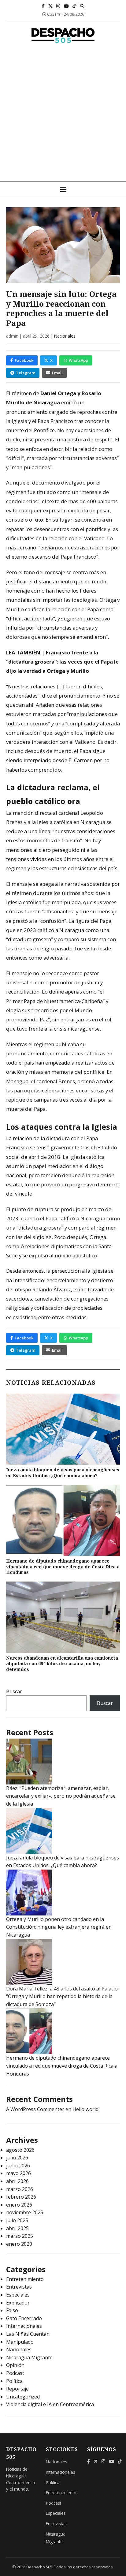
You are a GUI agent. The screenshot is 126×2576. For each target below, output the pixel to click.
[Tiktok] (74, 6)
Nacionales (65, 336)
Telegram (26, 373)
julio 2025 (17, 2220)
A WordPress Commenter (35, 2109)
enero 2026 (19, 2205)
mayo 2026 (19, 2173)
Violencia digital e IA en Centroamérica (50, 2404)
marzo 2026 (20, 2189)
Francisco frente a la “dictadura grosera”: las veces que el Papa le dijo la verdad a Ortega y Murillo (62, 662)
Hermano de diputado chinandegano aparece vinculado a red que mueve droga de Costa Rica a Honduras (63, 1567)
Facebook (24, 360)
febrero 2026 (21, 2197)
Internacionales (24, 2326)
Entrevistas (19, 2287)
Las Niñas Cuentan (28, 2334)
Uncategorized (23, 2397)
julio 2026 (17, 2158)
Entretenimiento (25, 2279)
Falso (12, 2310)
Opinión (15, 2365)
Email (57, 373)
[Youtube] (66, 6)
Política (14, 2381)
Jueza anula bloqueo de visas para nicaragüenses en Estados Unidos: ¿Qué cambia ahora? (63, 1473)
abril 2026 (17, 2181)
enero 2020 (19, 2244)
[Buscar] (82, 6)
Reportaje (17, 2389)
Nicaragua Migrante (29, 2357)
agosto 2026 (20, 2150)
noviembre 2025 (25, 2212)
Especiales (18, 2295)
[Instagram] (58, 6)
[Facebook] (43, 6)
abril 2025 (17, 2228)
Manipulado (20, 2342)
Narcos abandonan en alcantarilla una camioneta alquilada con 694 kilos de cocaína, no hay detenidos (62, 1664)
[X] (50, 6)
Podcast (15, 2373)
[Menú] (63, 190)
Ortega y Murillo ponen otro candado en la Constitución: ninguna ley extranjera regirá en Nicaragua (59, 1927)
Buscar (14, 1691)
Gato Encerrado (24, 2318)
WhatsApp (78, 360)
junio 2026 (18, 2166)
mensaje (56, 572)
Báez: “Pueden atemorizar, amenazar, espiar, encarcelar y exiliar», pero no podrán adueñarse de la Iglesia (61, 1796)
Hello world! (86, 2109)
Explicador (18, 2303)
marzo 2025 (20, 2236)
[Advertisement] (63, 115)
